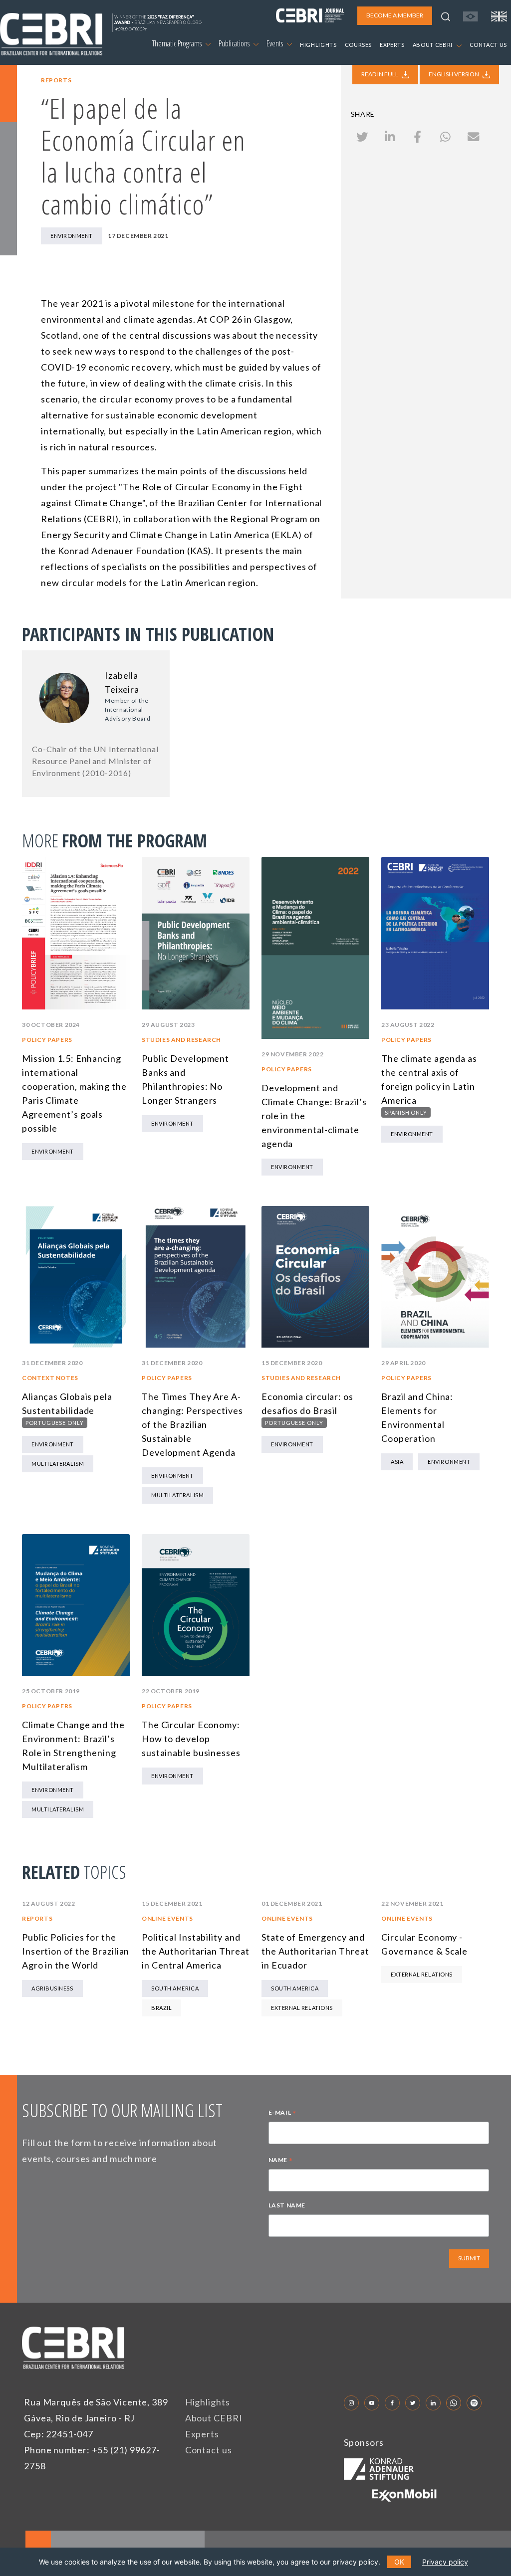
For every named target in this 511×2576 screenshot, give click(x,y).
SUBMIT (469, 2258)
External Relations (302, 2008)
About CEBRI (214, 2418)
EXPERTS (392, 45)
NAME (281, 2161)
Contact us (209, 2450)
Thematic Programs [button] (178, 43)
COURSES (359, 45)
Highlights (208, 2402)
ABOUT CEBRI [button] (433, 45)
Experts (202, 2434)
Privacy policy (445, 2562)
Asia (397, 1462)
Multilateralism (58, 1464)
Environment (72, 236)
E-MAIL (282, 2114)
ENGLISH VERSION (454, 74)
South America (175, 1988)
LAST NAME (287, 2205)
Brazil (161, 2008)
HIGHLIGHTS (318, 45)
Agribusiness (52, 1988)
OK (399, 2562)
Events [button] (275, 43)
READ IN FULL (380, 74)
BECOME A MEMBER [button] (395, 15)
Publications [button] (235, 43)
